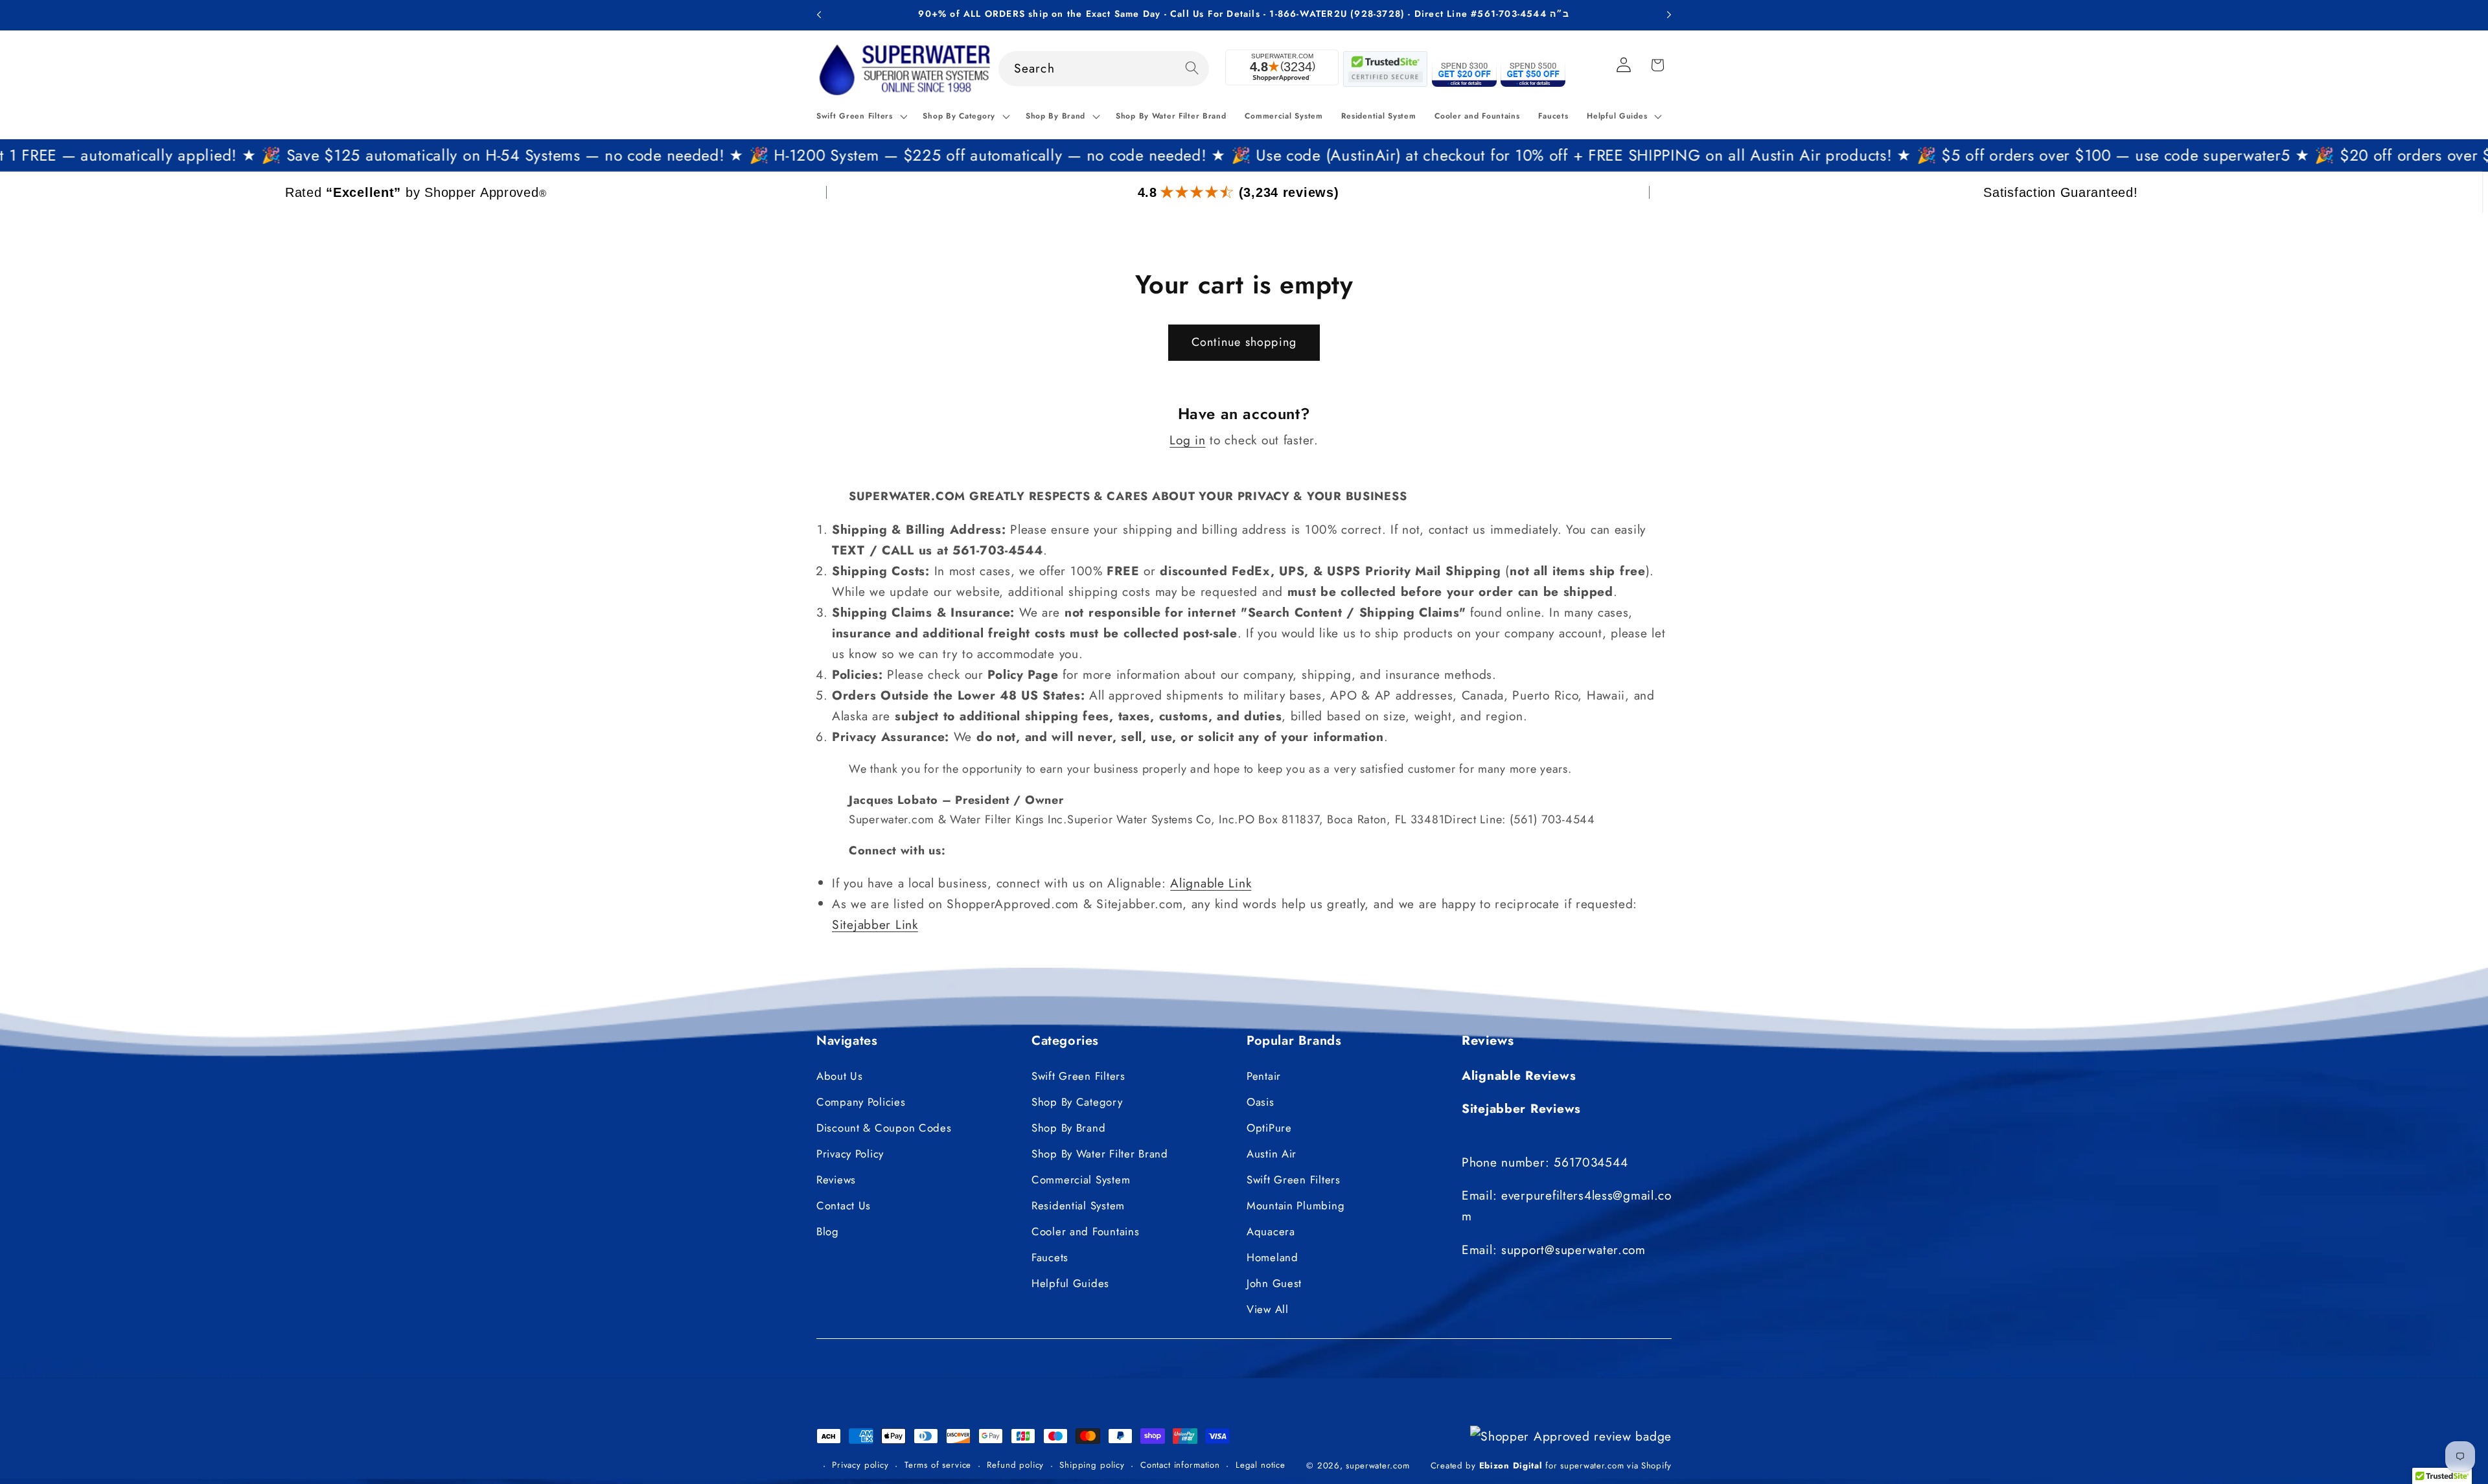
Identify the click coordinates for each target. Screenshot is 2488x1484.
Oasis (1261, 1102)
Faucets (1050, 1257)
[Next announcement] (1669, 15)
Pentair (1264, 1076)
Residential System (1078, 1205)
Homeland (1273, 1257)
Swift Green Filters (1078, 1076)
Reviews (836, 1180)
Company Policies (861, 1102)
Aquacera (1271, 1231)
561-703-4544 (1512, 14)
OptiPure (1269, 1128)
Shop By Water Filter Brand (1100, 1154)
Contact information (1180, 1465)
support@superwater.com (1573, 1250)
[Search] (1192, 68)
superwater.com (1377, 1466)
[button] (860, 117)
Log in (1187, 440)
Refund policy (1015, 1465)
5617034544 (1591, 1162)
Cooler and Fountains (1085, 1231)
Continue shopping (1244, 342)
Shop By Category (1077, 1102)
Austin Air (1272, 1154)
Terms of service (938, 1465)
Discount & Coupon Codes (884, 1128)
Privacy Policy (850, 1154)
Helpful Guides (1070, 1283)
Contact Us (844, 1205)
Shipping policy (1092, 1465)
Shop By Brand (1068, 1128)
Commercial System (1081, 1180)
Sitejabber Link (875, 924)
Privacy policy (860, 1465)
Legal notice (1261, 1465)
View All (1268, 1309)
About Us (840, 1076)
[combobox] (1104, 69)
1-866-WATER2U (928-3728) (1337, 14)
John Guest (1274, 1283)
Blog (828, 1231)
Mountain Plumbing (1296, 1205)
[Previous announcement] (819, 15)
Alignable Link (1211, 882)
